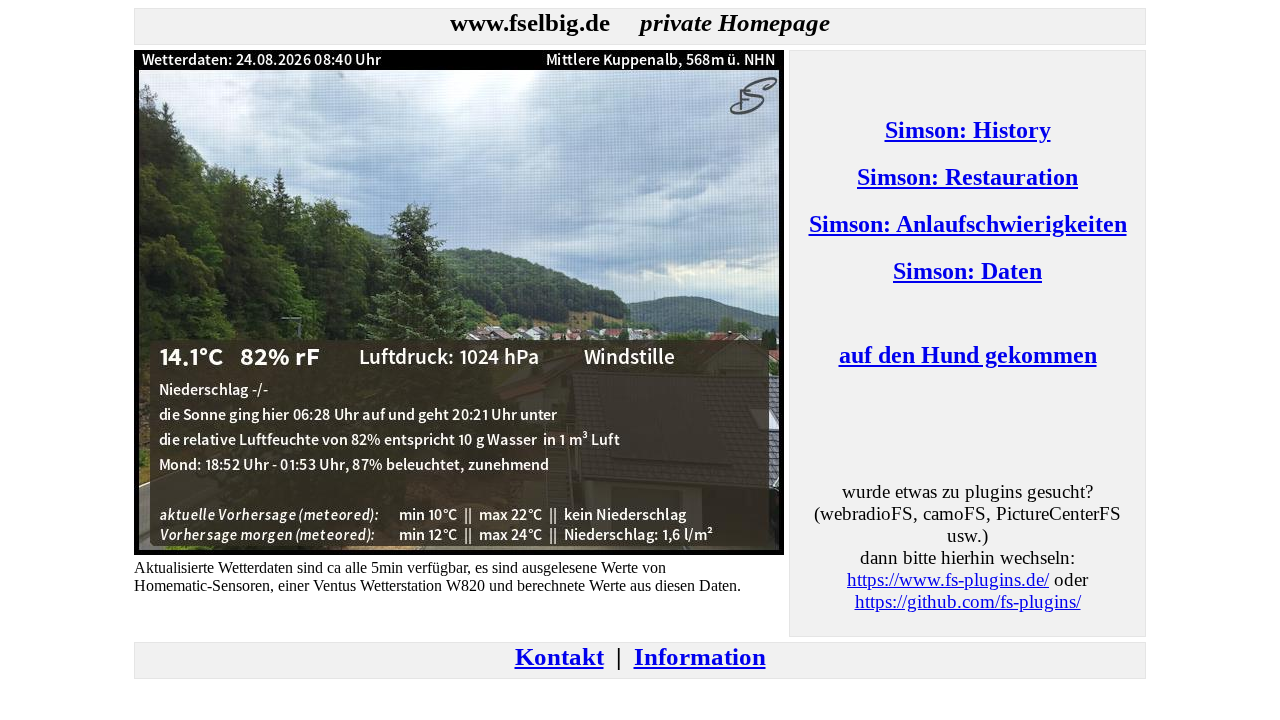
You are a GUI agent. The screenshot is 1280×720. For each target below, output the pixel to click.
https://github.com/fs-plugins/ (968, 601)
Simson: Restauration (967, 177)
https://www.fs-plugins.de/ (948, 579)
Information (700, 656)
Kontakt (559, 656)
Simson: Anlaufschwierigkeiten (968, 224)
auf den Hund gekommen (968, 355)
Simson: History (968, 130)
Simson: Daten (967, 271)
